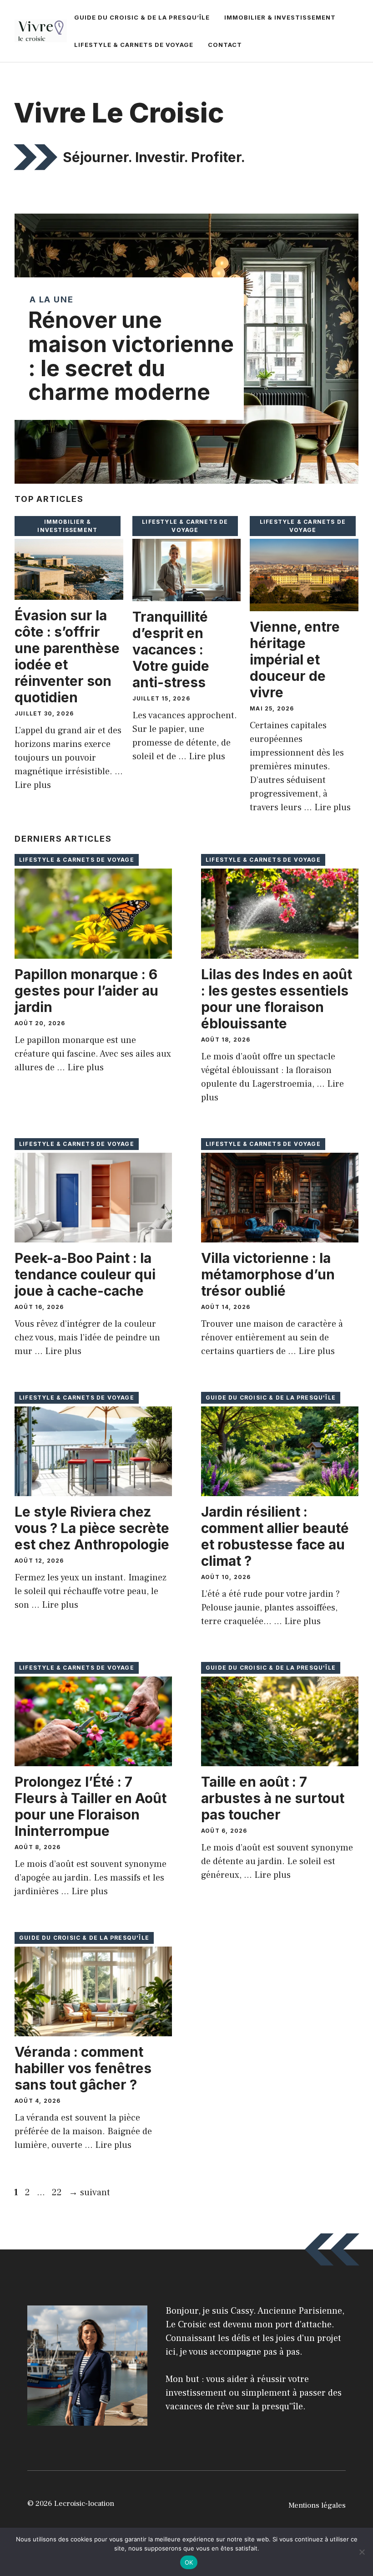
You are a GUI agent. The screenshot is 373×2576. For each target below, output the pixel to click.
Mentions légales (317, 2505)
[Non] (362, 2552)
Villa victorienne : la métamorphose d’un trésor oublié (268, 1274)
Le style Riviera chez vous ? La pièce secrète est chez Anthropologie (92, 1528)
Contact (225, 45)
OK (189, 2562)
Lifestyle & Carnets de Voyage (134, 45)
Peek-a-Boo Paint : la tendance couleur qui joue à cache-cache (85, 1274)
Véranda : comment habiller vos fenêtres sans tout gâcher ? (83, 2068)
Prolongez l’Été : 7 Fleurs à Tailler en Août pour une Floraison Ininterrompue (91, 1806)
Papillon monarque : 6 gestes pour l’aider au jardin (86, 991)
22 (58, 2193)
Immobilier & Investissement (280, 17)
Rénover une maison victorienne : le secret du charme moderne (131, 356)
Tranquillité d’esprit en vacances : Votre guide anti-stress (171, 649)
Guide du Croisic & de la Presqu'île (271, 1398)
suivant (89, 2193)
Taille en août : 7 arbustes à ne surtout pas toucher (273, 1798)
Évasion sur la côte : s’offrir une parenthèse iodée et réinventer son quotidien (67, 656)
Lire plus (33, 785)
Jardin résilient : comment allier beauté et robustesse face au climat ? (275, 1536)
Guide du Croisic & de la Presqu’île (142, 17)
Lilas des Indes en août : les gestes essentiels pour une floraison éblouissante (277, 999)
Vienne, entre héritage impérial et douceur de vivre (295, 659)
